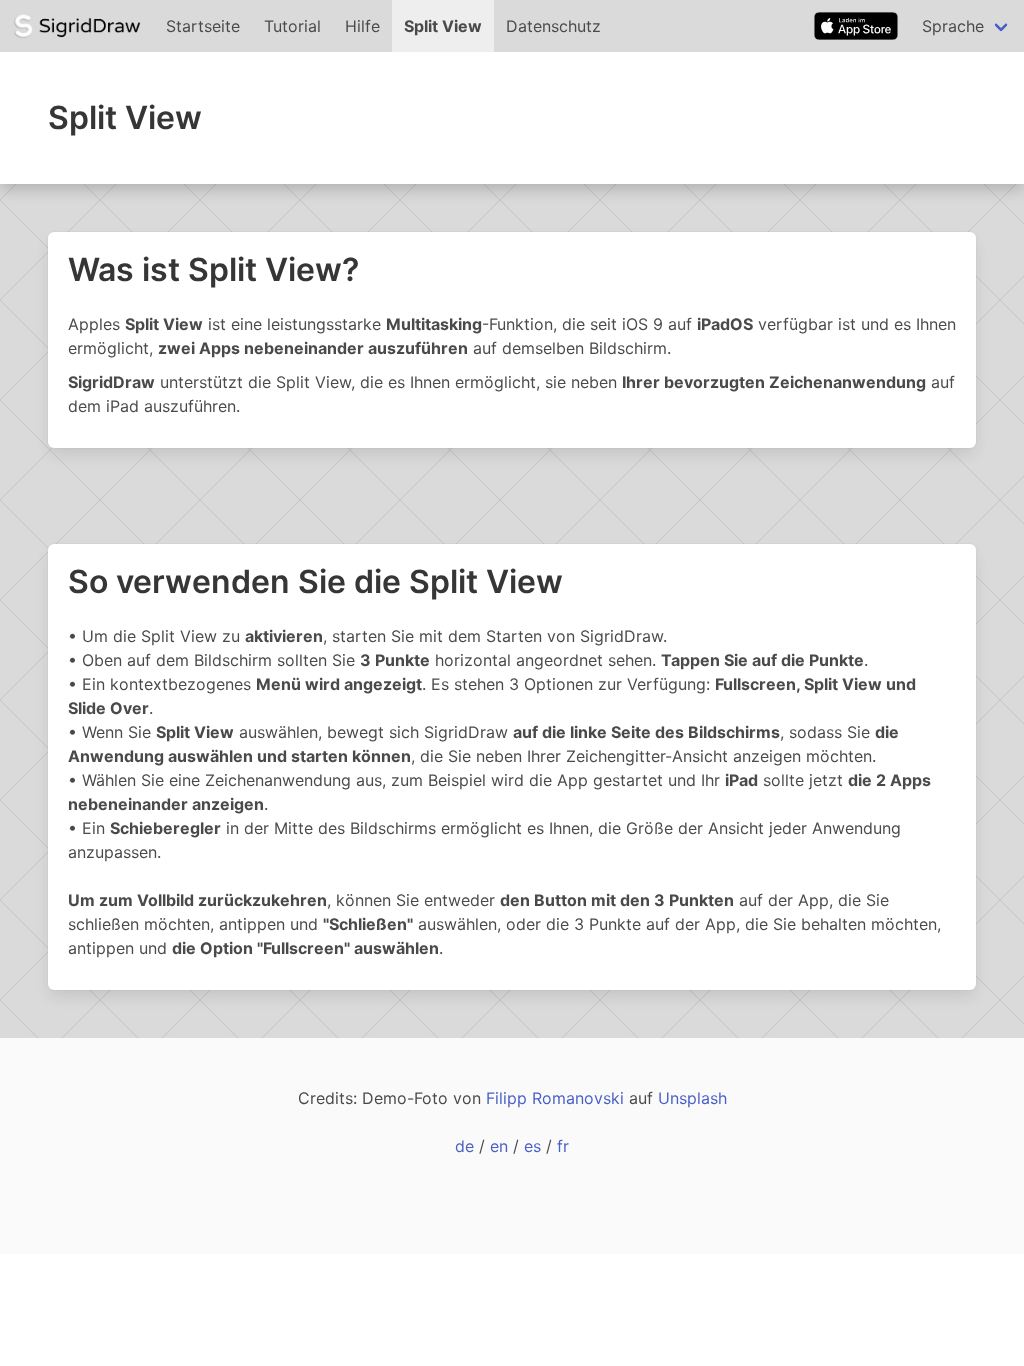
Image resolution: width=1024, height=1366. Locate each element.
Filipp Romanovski (555, 1098)
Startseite (203, 26)
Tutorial (292, 26)
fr (563, 1146)
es (532, 1146)
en (499, 1146)
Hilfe (362, 26)
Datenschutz (553, 26)
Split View (443, 26)
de (464, 1146)
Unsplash (692, 1098)
